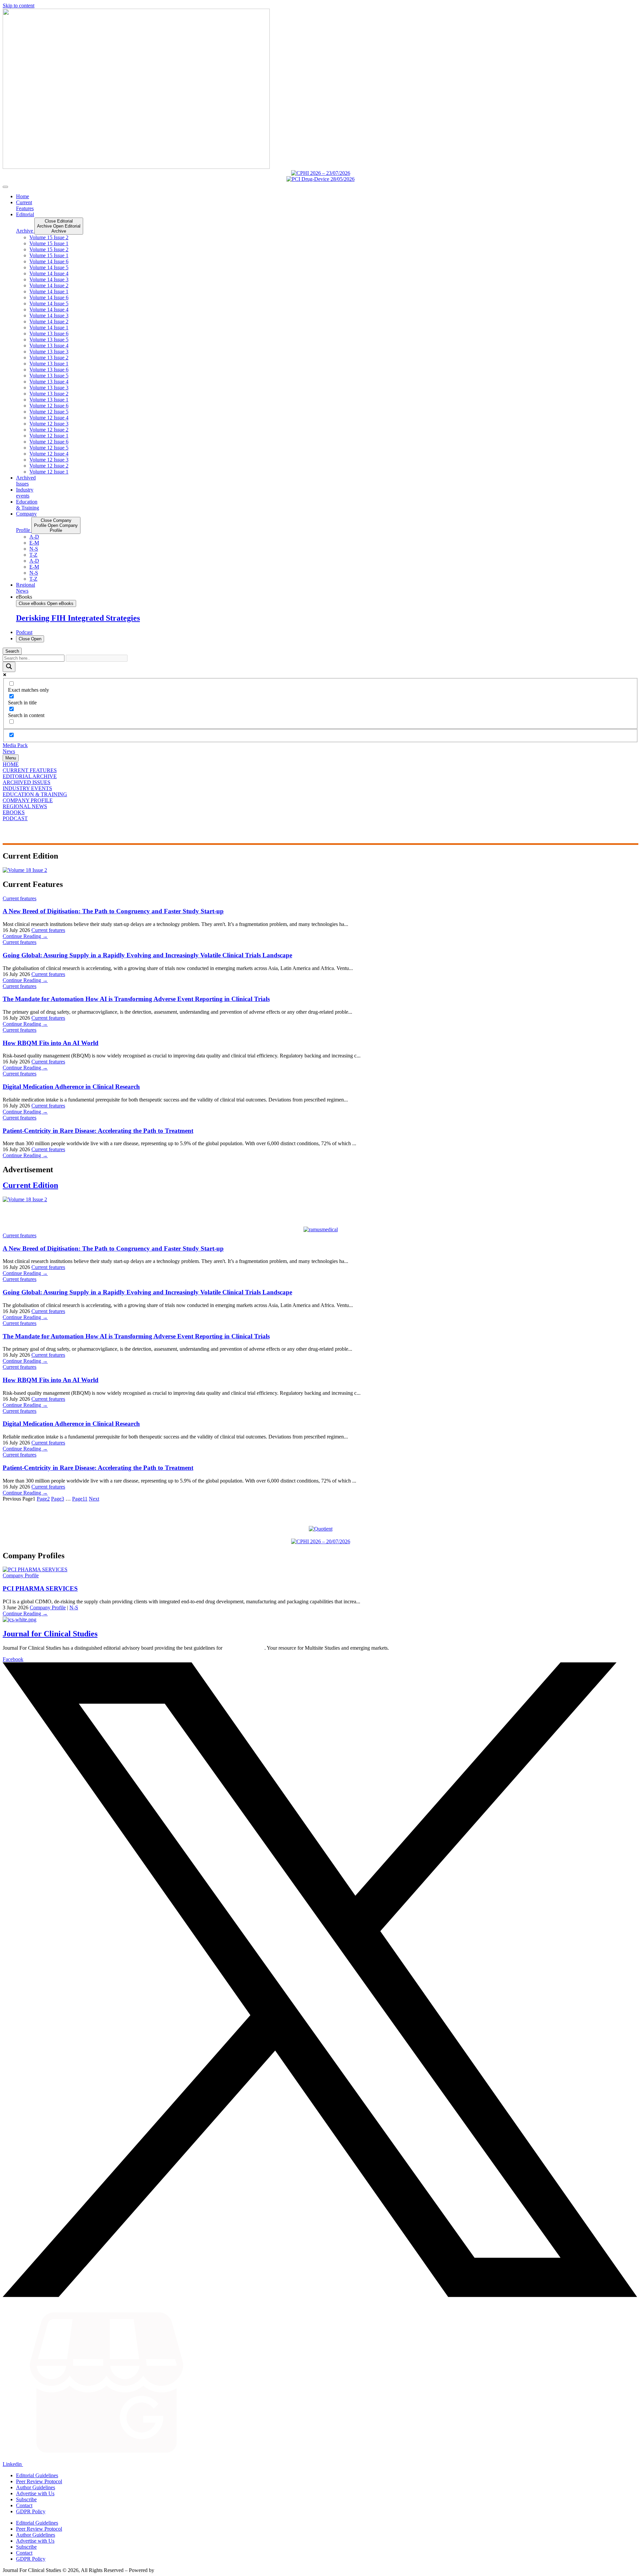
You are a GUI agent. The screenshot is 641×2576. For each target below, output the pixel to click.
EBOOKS (14, 812)
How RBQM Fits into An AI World (51, 1043)
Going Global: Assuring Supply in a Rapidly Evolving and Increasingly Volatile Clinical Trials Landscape (147, 955)
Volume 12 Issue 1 (49, 436)
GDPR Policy (31, 2511)
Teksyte (164, 2570)
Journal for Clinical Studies (50, 1634)
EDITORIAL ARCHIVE (30, 776)
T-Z (33, 555)
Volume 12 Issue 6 (49, 406)
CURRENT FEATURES (30, 770)
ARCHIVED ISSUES (27, 782)
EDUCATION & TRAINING (35, 794)
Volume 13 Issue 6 (49, 334)
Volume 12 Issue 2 (49, 430)
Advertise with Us (35, 2493)
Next (94, 1499)
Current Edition (30, 1185)
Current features (20, 898)
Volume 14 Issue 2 (49, 285)
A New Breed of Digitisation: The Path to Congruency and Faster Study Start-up (113, 911)
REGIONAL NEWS (25, 806)
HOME (11, 764)
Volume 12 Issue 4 (49, 418)
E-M (34, 543)
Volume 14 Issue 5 (49, 267)
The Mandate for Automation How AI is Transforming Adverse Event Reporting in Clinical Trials (136, 999)
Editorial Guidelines (37, 2475)
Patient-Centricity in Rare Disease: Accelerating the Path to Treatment (98, 1131)
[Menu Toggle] (5, 187)
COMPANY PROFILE (28, 800)
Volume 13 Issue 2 (49, 358)
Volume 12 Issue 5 (49, 412)
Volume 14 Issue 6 (49, 261)
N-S (34, 549)
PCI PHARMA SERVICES (40, 1588)
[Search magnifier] (9, 667)
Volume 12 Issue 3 (49, 424)
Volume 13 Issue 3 (49, 352)
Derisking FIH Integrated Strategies (78, 618)
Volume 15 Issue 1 (49, 243)
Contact (24, 2505)
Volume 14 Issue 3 (49, 279)
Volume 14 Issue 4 (49, 273)
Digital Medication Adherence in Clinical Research (71, 1087)
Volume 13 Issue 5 (49, 340)
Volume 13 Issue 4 (49, 346)
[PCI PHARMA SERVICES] (35, 1569)
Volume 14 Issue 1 (49, 291)
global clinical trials (244, 1648)
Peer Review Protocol (39, 2481)
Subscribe (26, 2499)
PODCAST (15, 818)
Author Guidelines (36, 2487)
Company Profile (21, 1575)
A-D (34, 537)
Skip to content (19, 6)
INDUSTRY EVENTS (27, 788)
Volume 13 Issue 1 (49, 364)
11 (80, 1499)
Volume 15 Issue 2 (49, 237)
